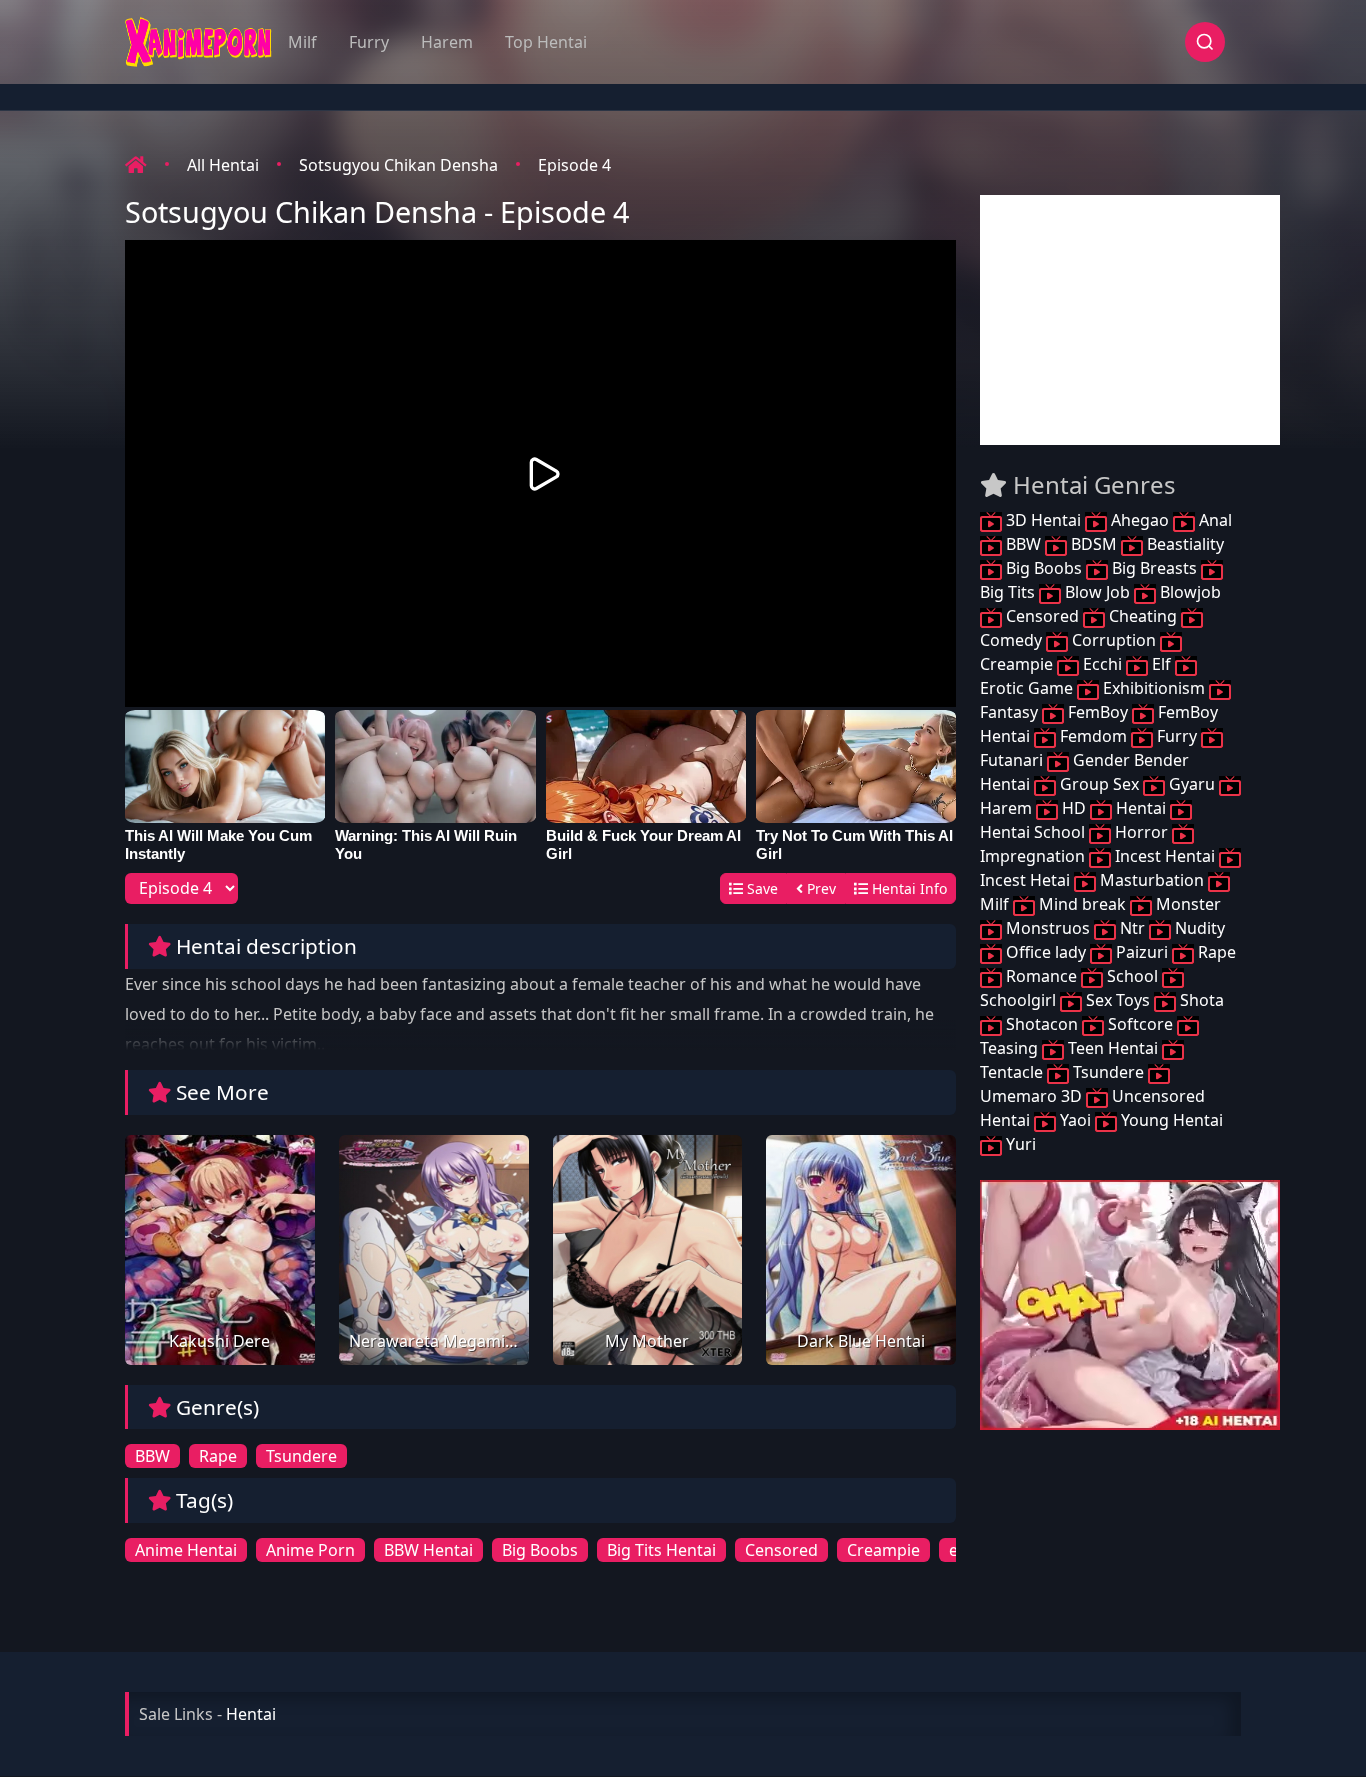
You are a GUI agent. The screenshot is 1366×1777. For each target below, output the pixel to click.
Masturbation (1152, 880)
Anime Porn (310, 1550)
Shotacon (1042, 1024)
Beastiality (1183, 544)
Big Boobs (540, 1550)
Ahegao (1140, 520)
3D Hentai (1043, 520)
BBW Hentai (428, 1550)
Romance (1041, 976)
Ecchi (1102, 664)
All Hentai (223, 165)
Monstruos (1048, 928)
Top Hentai (546, 42)
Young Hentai (1170, 1120)
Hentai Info (907, 888)
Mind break (1082, 904)
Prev (819, 888)
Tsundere (301, 1456)
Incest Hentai (1165, 856)
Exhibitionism (1154, 688)
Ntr (1132, 928)
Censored (781, 1550)
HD (1074, 808)
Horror (1141, 832)
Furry (369, 42)
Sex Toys (1118, 1000)
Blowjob (1188, 592)
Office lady (1046, 952)
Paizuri (1142, 952)
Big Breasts (1154, 568)
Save (760, 888)
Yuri (1019, 1144)
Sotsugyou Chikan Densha (398, 165)
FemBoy (1098, 712)
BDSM (1094, 544)
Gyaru (1192, 784)
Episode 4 (574, 165)
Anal (1213, 520)
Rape (218, 1456)
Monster (1186, 904)
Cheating (1143, 616)
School (1132, 976)
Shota (1200, 1000)
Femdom (1093, 736)
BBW (152, 1456)
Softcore (1140, 1024)
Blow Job (1097, 592)
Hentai (1141, 808)
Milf (302, 42)
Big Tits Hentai (661, 1550)
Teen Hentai (1113, 1048)
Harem (447, 42)
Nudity (1198, 928)
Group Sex (1099, 784)
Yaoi (1075, 1120)
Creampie (883, 1550)
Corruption (1114, 640)
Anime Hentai (186, 1550)
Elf (1161, 664)
